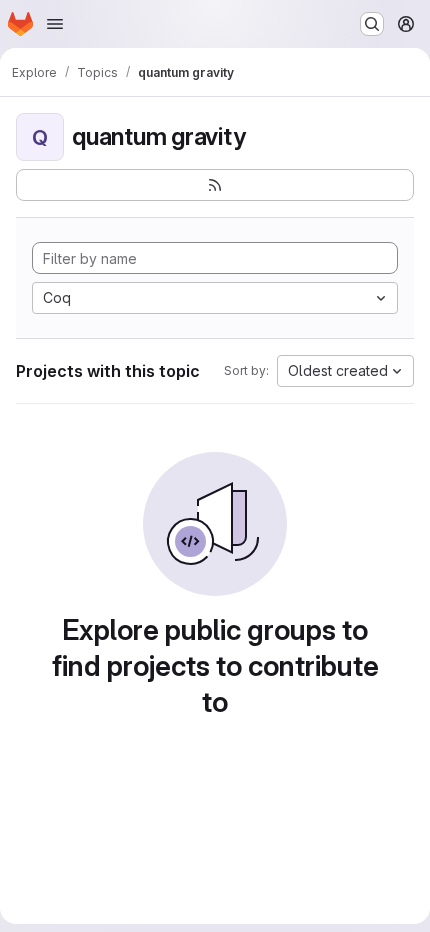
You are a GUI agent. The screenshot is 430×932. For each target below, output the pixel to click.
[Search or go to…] (372, 24)
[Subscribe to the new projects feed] (215, 185)
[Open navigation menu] (55, 24)
